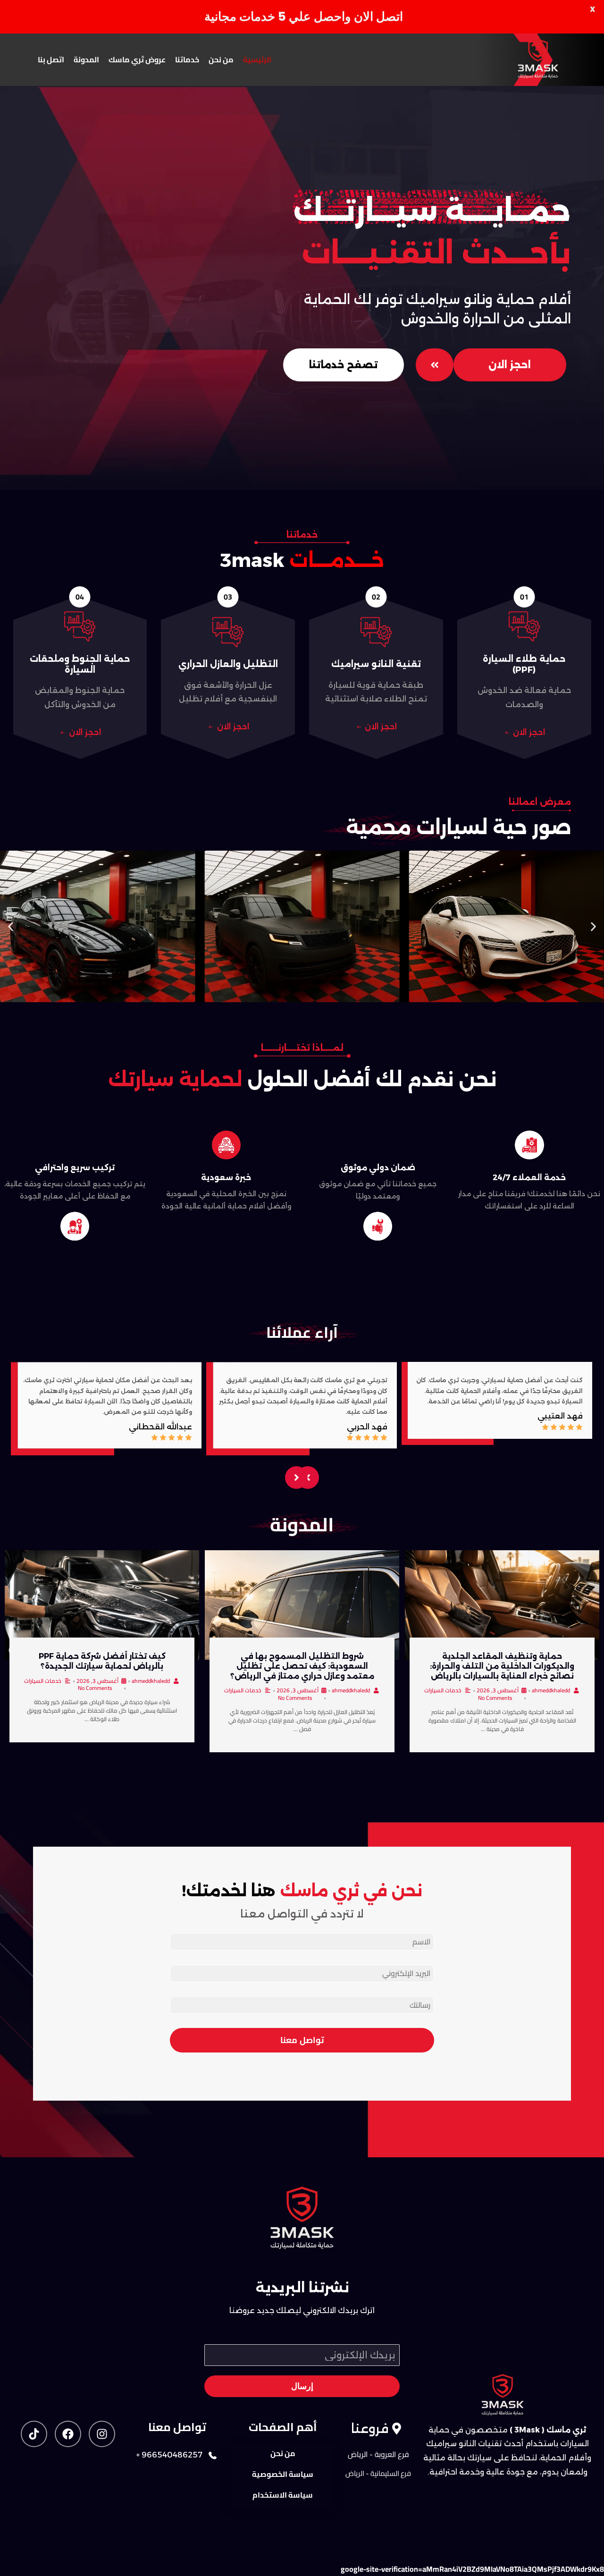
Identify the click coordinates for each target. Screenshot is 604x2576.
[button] (11, 926)
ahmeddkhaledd (551, 1690)
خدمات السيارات (443, 1690)
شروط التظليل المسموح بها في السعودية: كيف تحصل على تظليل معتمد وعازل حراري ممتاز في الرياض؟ (302, 1666)
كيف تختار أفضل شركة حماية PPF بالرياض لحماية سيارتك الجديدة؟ (102, 1661)
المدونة (86, 59)
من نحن (221, 59)
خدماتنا (187, 59)
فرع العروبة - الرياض (378, 2454)
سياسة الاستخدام (283, 2495)
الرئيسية (257, 59)
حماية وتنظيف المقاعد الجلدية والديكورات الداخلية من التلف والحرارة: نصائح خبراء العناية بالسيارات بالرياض (502, 1666)
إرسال (302, 2386)
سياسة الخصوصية (283, 2474)
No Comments (495, 1698)
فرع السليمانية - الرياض (378, 2473)
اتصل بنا (51, 59)
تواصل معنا (302, 2040)
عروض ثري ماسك (137, 59)
